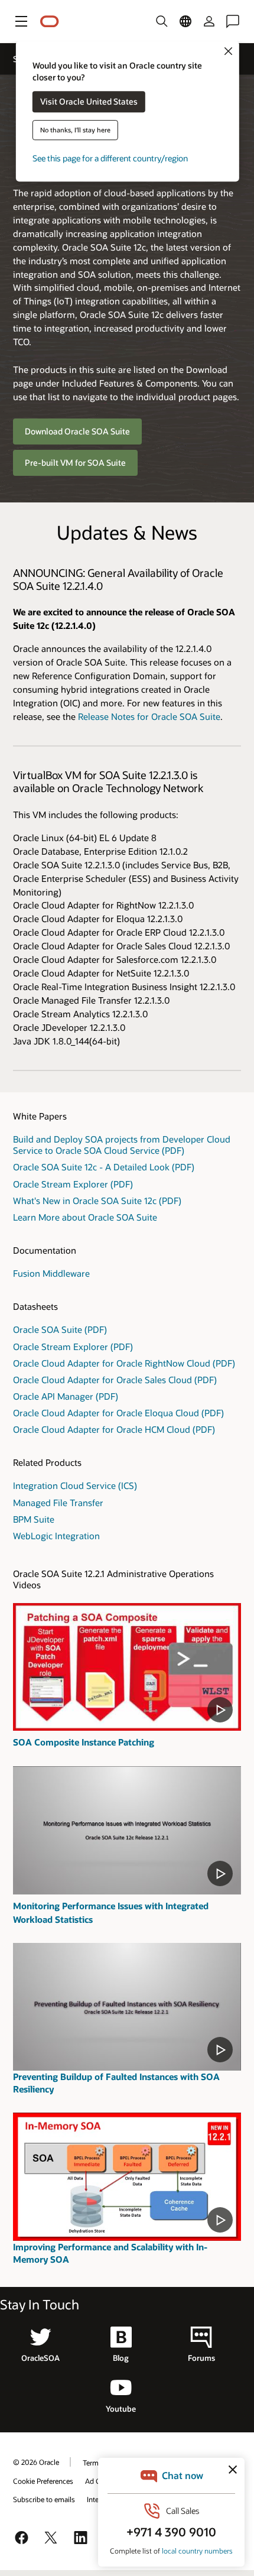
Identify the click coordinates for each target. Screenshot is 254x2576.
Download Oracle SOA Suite (77, 431)
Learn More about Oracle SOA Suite (85, 1217)
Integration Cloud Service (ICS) (75, 1485)
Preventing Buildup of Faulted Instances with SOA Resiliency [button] (116, 2083)
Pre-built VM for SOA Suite (75, 463)
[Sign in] (209, 21)
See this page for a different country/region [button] (110, 159)
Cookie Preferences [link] (43, 2481)
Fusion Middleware (51, 1273)
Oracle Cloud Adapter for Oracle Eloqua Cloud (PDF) (118, 1413)
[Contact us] (233, 21)
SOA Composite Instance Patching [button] (84, 1742)
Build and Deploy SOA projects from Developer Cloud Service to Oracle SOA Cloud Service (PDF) (122, 1145)
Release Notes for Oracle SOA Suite (149, 716)
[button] (21, 21)
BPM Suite (34, 1519)
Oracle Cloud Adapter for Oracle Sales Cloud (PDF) (115, 1380)
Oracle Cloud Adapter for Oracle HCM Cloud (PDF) (114, 1429)
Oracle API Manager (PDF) (66, 1396)
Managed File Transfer (58, 1503)
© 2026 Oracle (36, 2462)
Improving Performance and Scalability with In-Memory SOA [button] (110, 2253)
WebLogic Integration (56, 1536)
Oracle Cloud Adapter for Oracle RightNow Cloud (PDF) (124, 1363)
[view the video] (127, 1667)
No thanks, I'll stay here (75, 130)
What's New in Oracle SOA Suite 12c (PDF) (97, 1201)
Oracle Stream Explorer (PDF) (73, 1184)
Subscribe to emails (44, 2499)
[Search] (162, 21)
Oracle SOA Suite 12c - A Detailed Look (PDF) (104, 1167)
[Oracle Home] (50, 22)
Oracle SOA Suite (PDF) (60, 1329)
